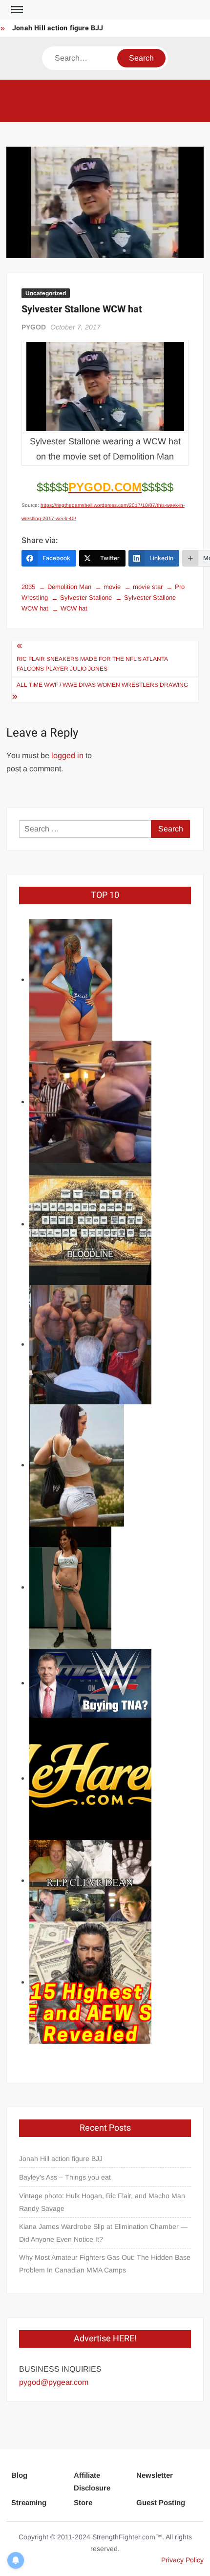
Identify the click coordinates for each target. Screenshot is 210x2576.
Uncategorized (46, 293)
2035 (28, 587)
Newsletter (155, 2475)
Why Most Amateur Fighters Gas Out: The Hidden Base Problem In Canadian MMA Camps (105, 2264)
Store (83, 2502)
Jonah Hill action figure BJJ (58, 28)
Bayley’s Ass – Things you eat (65, 2177)
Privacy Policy (182, 2560)
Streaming (29, 2502)
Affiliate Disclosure (92, 2481)
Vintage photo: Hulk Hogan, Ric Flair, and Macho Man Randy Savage (102, 2202)
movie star (148, 587)
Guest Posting (161, 2502)
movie (112, 587)
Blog (19, 2475)
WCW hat (74, 608)
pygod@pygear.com (54, 2382)
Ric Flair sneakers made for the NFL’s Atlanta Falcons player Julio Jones (92, 664)
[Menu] (16, 10)
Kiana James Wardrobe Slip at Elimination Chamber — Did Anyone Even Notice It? (103, 2233)
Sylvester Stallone (86, 598)
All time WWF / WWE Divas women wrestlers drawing (102, 685)
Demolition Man (69, 587)
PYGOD (34, 327)
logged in (67, 755)
